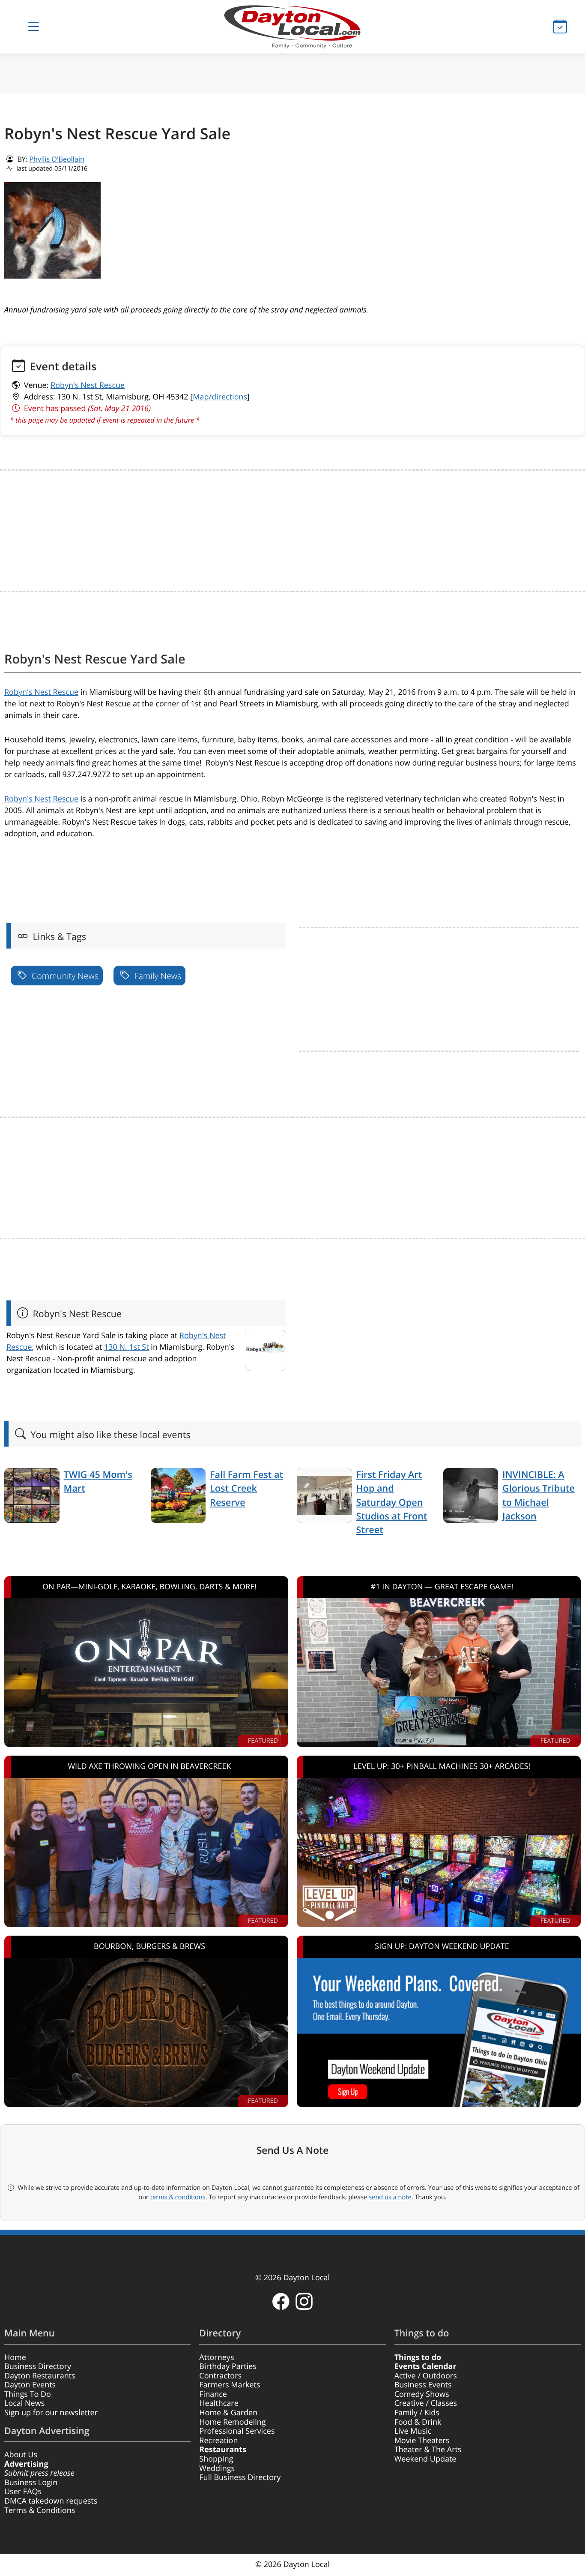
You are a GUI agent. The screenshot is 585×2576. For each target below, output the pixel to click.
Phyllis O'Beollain (57, 159)
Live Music (413, 2431)
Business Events (423, 2385)
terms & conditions (178, 2197)
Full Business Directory (240, 2477)
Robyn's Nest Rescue (88, 385)
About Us (21, 2455)
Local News (24, 2403)
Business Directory (38, 2366)
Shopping (216, 2459)
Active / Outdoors (426, 2376)
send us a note (390, 2197)
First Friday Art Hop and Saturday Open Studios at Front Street (392, 1503)
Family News (157, 976)
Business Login (31, 2483)
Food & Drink (418, 2422)
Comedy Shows (422, 2394)
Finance (213, 2394)
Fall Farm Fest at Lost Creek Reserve (246, 1489)
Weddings (217, 2468)
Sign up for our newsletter (51, 2413)
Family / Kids (417, 2413)
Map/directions (220, 397)
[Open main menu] (34, 27)
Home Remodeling (232, 2422)
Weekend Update (425, 2459)
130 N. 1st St (127, 1347)
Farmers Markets (230, 2385)
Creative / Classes (426, 2403)
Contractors (220, 2376)
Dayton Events (30, 2385)
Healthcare (219, 2403)
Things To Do (28, 2394)
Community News (64, 976)
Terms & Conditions (40, 2510)
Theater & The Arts (428, 2450)
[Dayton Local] (293, 27)
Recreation (218, 2441)
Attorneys (216, 2357)
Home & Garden (228, 2413)
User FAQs (23, 2492)
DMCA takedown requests (51, 2501)
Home (15, 2357)
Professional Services (237, 2431)
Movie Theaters (422, 2441)
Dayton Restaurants (40, 2376)
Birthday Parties (228, 2366)
